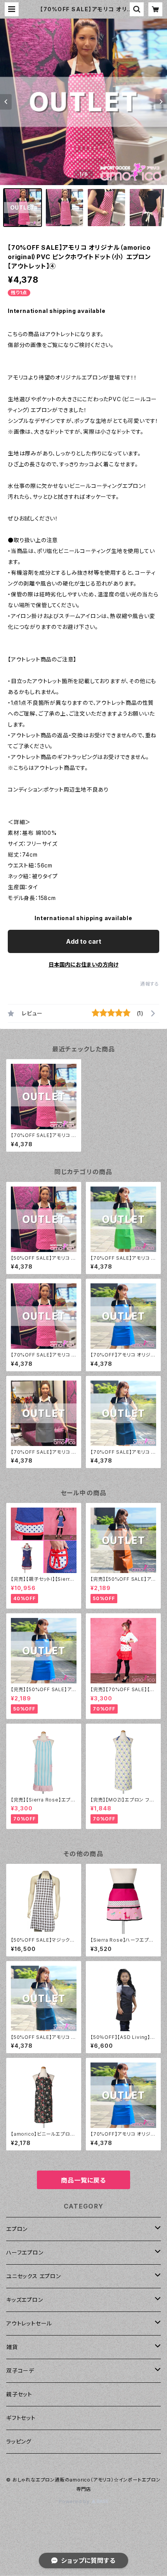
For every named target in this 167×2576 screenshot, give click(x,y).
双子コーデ (20, 2371)
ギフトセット (21, 2418)
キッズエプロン (25, 2300)
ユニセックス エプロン (34, 2276)
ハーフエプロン (25, 2252)
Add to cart (84, 941)
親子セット (19, 2394)
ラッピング (19, 2441)
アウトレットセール (29, 2323)
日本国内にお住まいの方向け (83, 964)
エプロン (17, 2229)
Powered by (75, 2501)
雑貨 (12, 2347)
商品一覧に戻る (83, 2180)
